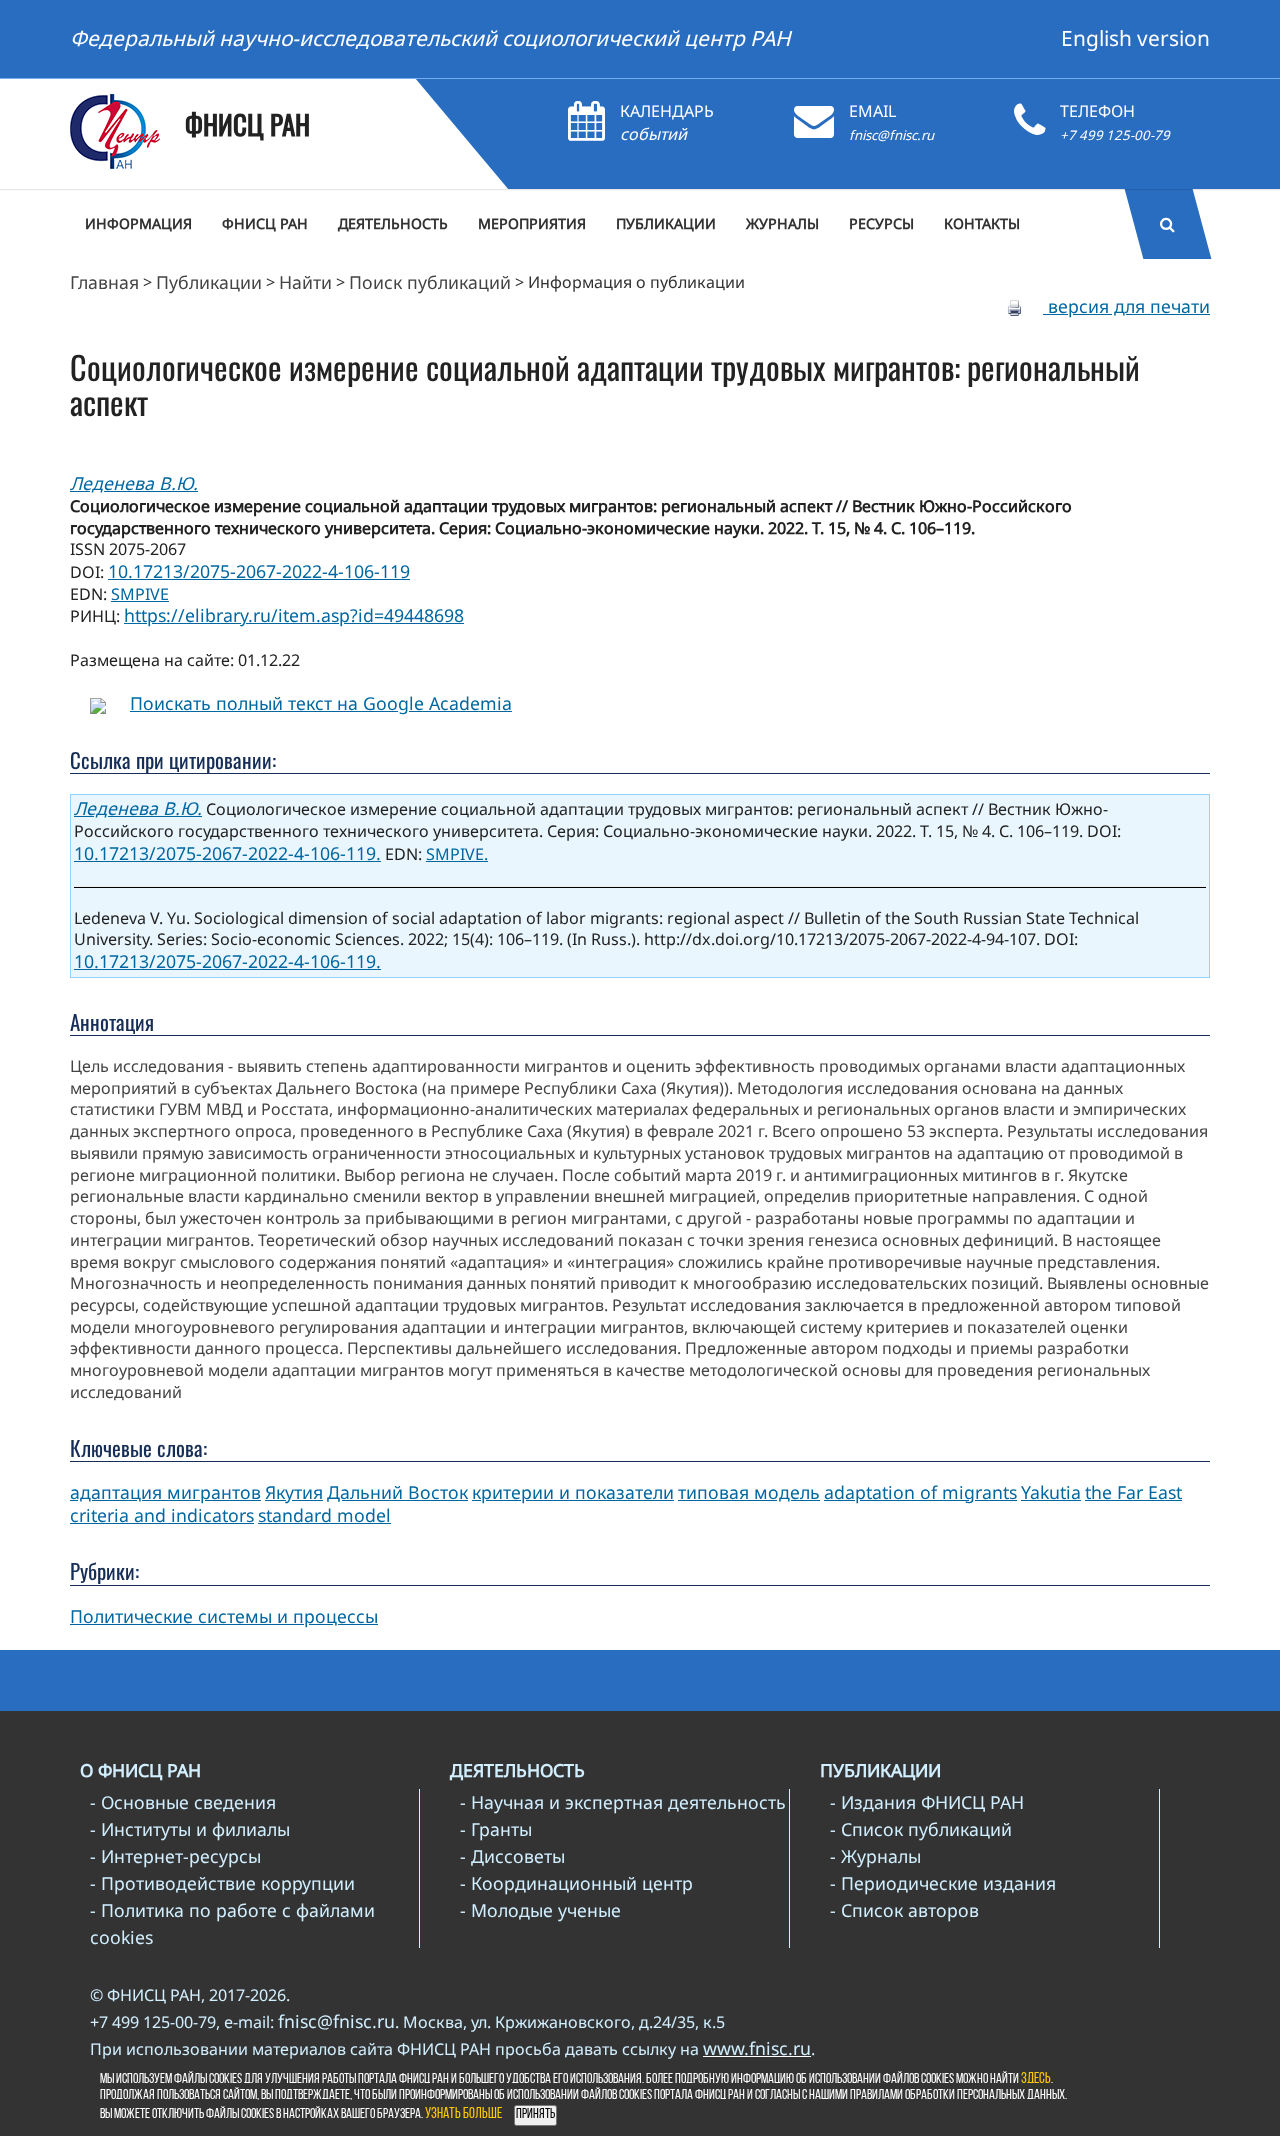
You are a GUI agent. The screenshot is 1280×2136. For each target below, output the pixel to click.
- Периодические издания (943, 1883)
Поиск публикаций (430, 282)
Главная (104, 282)
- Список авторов (904, 1910)
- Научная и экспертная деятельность (623, 1802)
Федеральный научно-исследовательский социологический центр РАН (430, 38)
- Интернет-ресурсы (175, 1856)
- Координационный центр (576, 1883)
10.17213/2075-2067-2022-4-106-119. (227, 853)
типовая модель (749, 1492)
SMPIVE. (457, 854)
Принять (535, 2114)
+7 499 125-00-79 (1115, 135)
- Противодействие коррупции (222, 1883)
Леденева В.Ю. (134, 483)
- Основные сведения (183, 1802)
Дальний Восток (397, 1492)
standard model (324, 1515)
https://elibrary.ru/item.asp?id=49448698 (294, 615)
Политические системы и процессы (224, 1616)
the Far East (1133, 1492)
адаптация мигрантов (165, 1492)
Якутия (294, 1492)
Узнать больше (463, 2114)
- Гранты (496, 1829)
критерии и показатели (573, 1492)
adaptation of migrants (920, 1492)
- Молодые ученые (540, 1910)
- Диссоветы (512, 1856)
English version (1135, 38)
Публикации (209, 282)
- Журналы (875, 1856)
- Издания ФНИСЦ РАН (927, 1802)
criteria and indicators (162, 1515)
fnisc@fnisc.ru (891, 135)
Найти (305, 282)
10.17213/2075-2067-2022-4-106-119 (259, 571)
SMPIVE (140, 594)
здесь (1036, 2079)
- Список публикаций (921, 1829)
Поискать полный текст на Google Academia (321, 703)
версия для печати (1126, 306)
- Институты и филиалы (190, 1829)
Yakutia (1051, 1492)
